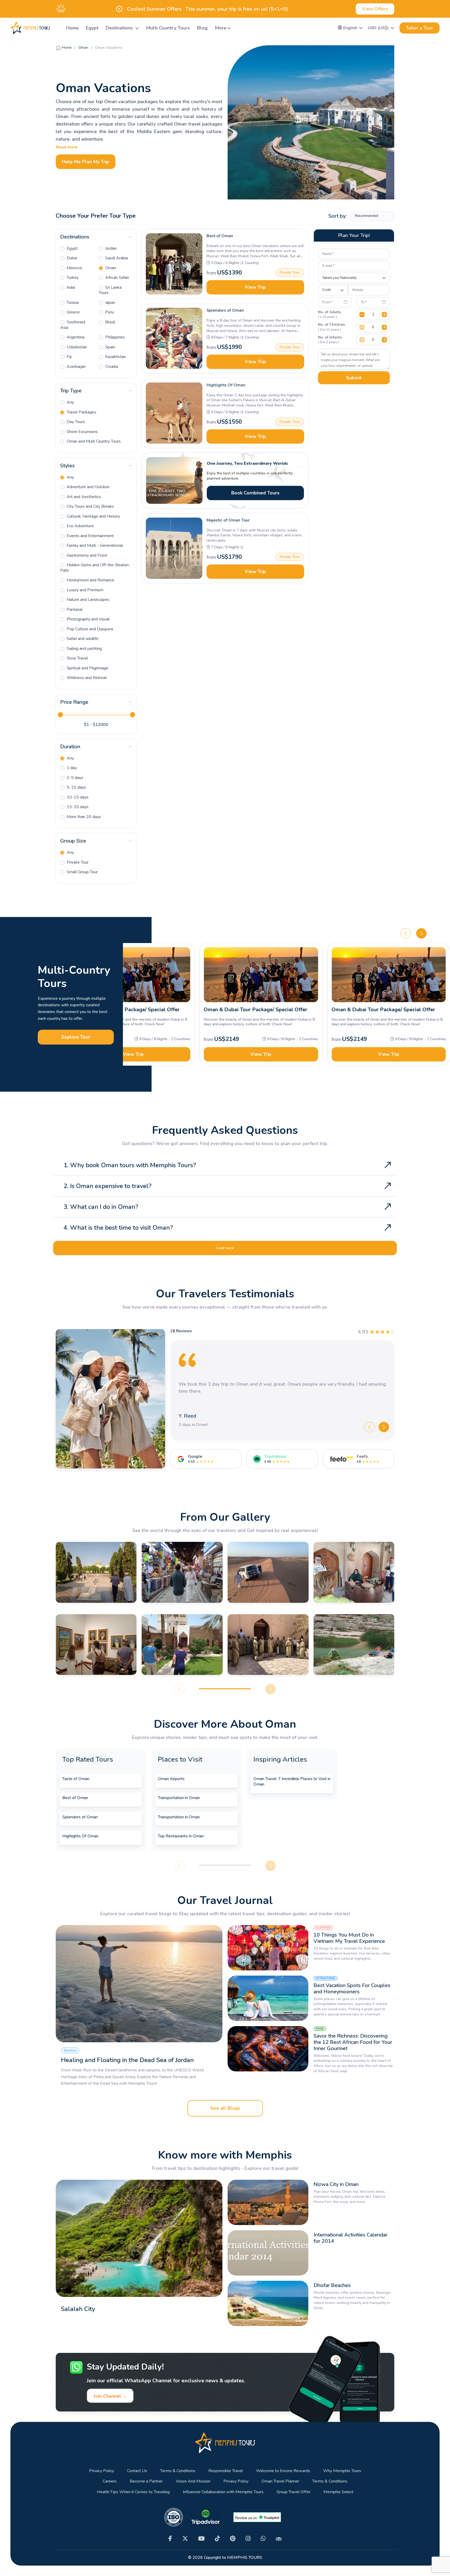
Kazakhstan (115, 357)
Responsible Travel (226, 2471)
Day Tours (75, 422)
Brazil (110, 322)
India (70, 287)
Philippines (114, 337)
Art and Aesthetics (83, 497)
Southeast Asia (73, 325)
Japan (110, 303)
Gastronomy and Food (86, 555)
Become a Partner (146, 2481)
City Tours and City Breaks (90, 506)
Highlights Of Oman (226, 385)
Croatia (111, 367)
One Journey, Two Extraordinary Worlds (247, 463)
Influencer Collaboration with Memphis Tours (223, 2492)
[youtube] (201, 2539)
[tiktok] (217, 2539)
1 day (71, 768)
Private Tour (77, 862)
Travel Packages (81, 412)
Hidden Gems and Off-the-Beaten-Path (95, 568)
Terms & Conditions (178, 2471)
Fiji (69, 357)
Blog (202, 28)
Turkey (72, 278)
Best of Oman (220, 236)
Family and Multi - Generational (94, 545)
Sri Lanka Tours (110, 290)
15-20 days (77, 807)
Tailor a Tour (420, 28)
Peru (109, 312)
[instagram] (248, 2539)
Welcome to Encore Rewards (283, 2471)
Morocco (74, 268)
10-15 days (77, 797)
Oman (110, 268)
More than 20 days (83, 817)
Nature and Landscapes (87, 600)
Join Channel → (110, 2396)
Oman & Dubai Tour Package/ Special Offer (128, 1010)
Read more (67, 147)
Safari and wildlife (82, 639)
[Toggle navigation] (56, 28)
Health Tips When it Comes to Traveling (133, 2492)
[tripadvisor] (279, 2539)
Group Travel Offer (293, 2492)
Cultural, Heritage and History (93, 516)
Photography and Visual (88, 619)
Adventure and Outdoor (88, 487)
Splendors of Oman (225, 310)
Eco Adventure (80, 526)
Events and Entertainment (90, 536)
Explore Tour (76, 1037)
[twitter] (185, 2539)
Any (70, 402)
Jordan (110, 248)
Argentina (75, 337)
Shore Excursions (82, 432)
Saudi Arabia (116, 258)
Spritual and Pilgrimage (87, 668)
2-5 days (74, 778)
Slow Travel (77, 658)
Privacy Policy (102, 2471)
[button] (350, 28)
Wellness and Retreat (86, 678)
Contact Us (137, 2471)
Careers (110, 2481)
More (221, 28)
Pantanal (74, 610)
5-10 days (76, 787)
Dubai (71, 258)
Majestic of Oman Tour (228, 520)
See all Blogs (225, 2108)
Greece (73, 312)
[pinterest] (233, 2539)
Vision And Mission (193, 2481)
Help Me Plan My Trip (86, 162)
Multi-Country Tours (168, 28)
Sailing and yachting (84, 649)
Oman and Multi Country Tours (93, 441)
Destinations (120, 28)
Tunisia (72, 303)
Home (72, 28)
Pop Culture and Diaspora (89, 629)
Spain (110, 347)
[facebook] (170, 2539)
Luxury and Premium (85, 590)
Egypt (92, 28)
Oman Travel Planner (280, 2481)
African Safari (117, 278)
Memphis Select (338, 2492)
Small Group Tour (82, 872)
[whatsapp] (263, 2539)
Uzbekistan (76, 347)
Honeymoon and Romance (90, 580)
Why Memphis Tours (342, 2471)
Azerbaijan (76, 367)
